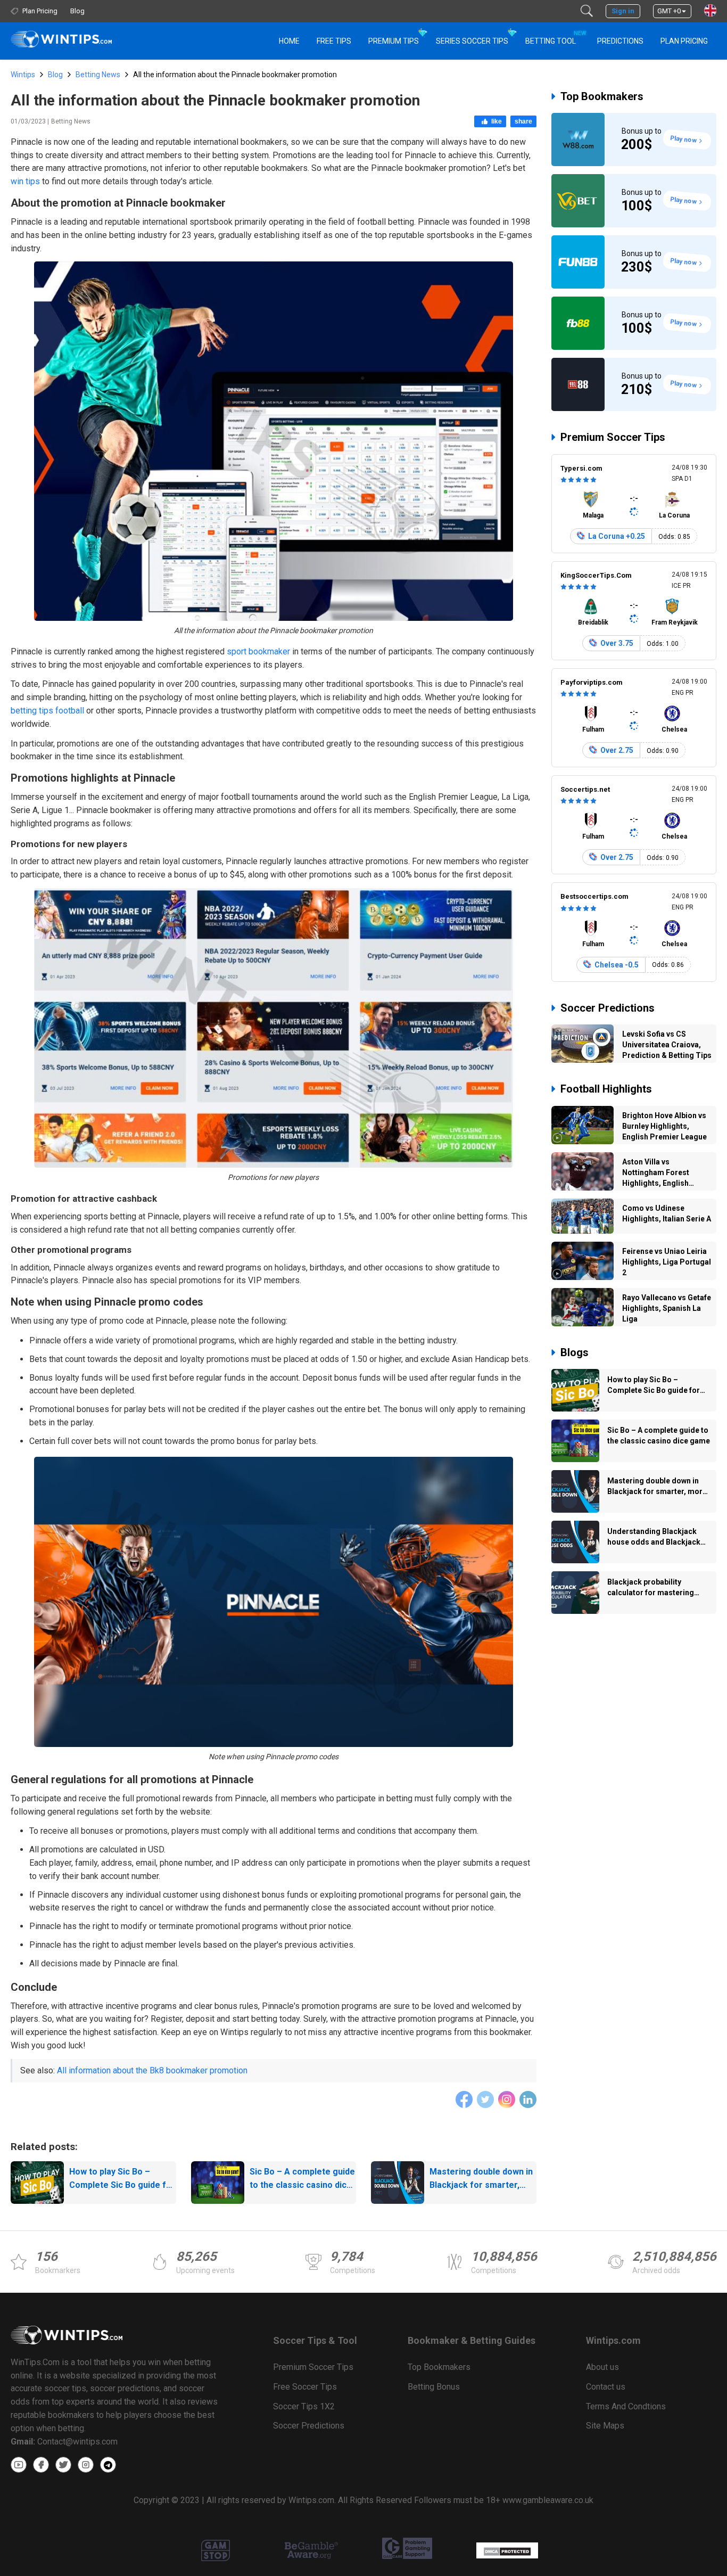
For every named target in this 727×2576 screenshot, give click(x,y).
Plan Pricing (684, 41)
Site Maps (605, 2426)
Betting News (98, 75)
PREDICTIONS (620, 41)
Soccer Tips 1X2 (304, 2406)
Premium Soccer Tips (613, 437)
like (497, 121)
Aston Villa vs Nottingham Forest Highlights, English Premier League (656, 1174)
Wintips (23, 75)
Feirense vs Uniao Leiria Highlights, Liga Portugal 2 (667, 1262)
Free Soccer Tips (305, 2387)
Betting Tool (555, 38)
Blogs (575, 1352)
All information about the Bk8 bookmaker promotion (152, 2070)
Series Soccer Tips (472, 41)
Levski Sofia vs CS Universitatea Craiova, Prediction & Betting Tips (667, 1045)
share (523, 121)
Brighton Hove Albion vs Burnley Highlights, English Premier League (664, 1126)
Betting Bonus (434, 2387)
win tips (25, 181)
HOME (289, 41)
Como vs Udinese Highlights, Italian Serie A (667, 1213)
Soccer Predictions (608, 1008)
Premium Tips (394, 41)
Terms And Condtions (626, 2406)
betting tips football (47, 711)
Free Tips (334, 41)
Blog (55, 75)
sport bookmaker (258, 651)
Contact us (606, 2387)
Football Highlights (606, 1089)
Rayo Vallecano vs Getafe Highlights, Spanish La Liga (667, 1308)
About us (602, 2367)
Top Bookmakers (602, 96)
